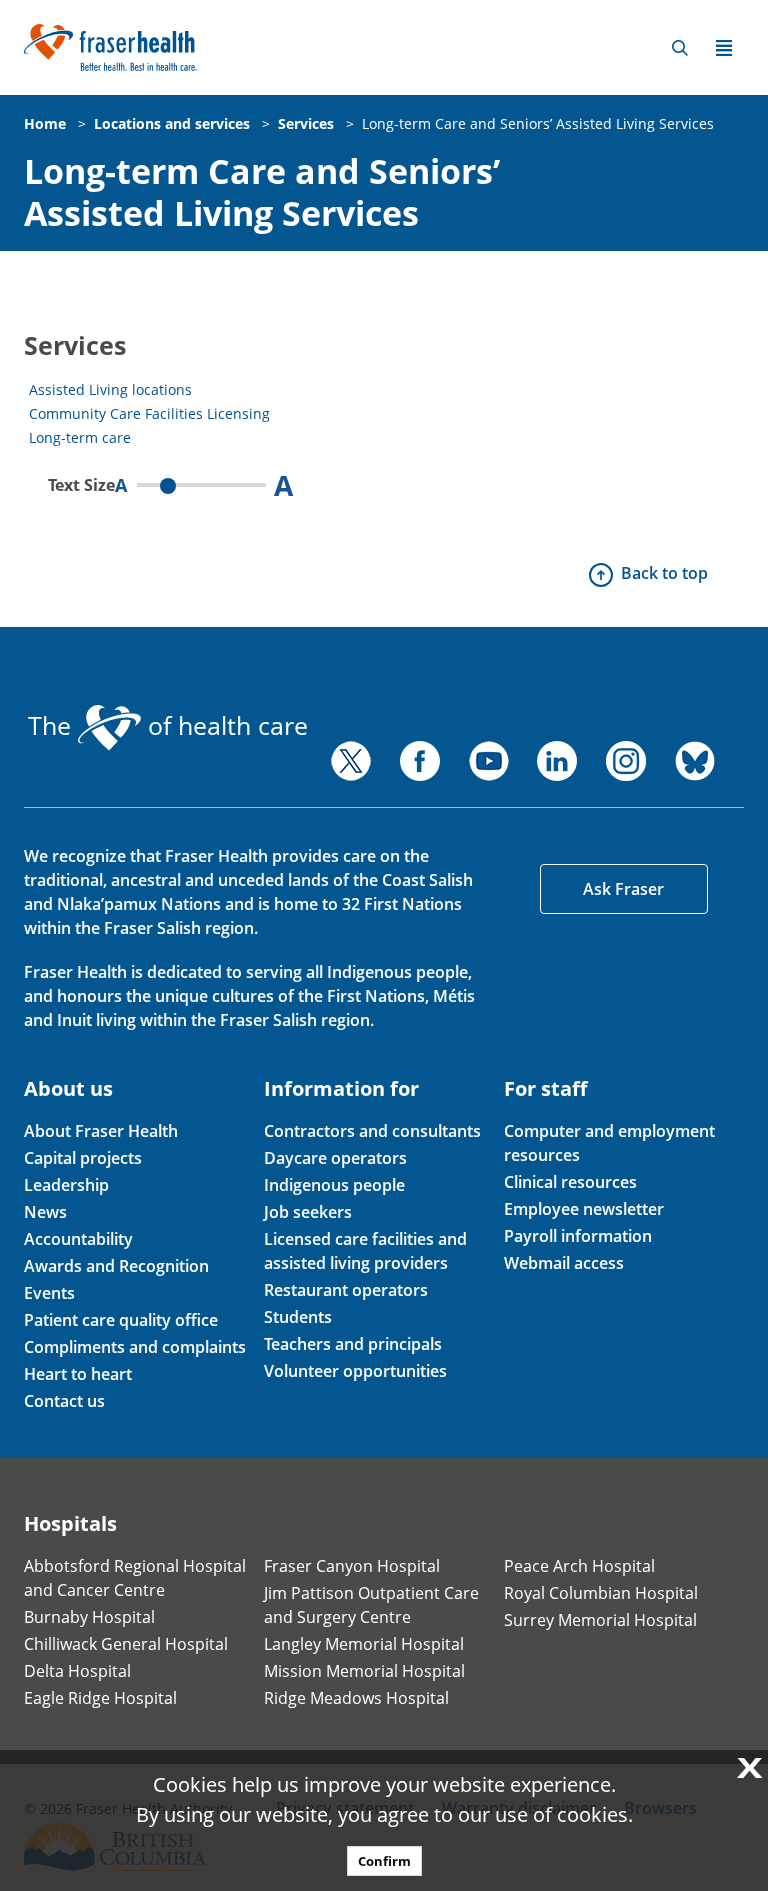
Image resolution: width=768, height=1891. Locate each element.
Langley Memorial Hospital (364, 1644)
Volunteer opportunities (355, 1371)
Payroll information (578, 1236)
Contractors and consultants (372, 1131)
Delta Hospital (77, 1671)
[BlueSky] (695, 761)
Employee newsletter (584, 1209)
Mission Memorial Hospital (364, 1671)
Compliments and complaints (135, 1347)
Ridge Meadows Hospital (356, 1698)
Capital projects (83, 1158)
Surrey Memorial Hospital (600, 1620)
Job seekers (308, 1212)
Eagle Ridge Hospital (100, 1698)
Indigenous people (334, 1185)
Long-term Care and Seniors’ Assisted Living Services (538, 123)
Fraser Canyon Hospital (352, 1566)
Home (45, 123)
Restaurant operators (346, 1290)
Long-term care (80, 437)
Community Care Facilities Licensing (149, 413)
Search (680, 48)
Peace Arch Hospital (579, 1566)
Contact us (64, 1401)
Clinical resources (570, 1182)
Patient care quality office (121, 1320)
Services (306, 123)
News (45, 1212)
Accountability (78, 1239)
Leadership (66, 1185)
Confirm (384, 1861)
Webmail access (564, 1263)
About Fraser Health (101, 1131)
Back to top (664, 573)
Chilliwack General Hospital (126, 1644)
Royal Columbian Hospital (601, 1593)
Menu (724, 48)
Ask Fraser (623, 889)
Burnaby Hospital (89, 1617)
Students (298, 1317)
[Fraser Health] (110, 45)
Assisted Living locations (110, 389)
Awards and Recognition (116, 1266)
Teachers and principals (353, 1344)
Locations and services (172, 123)
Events (49, 1293)
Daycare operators (335, 1158)
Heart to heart (78, 1374)
